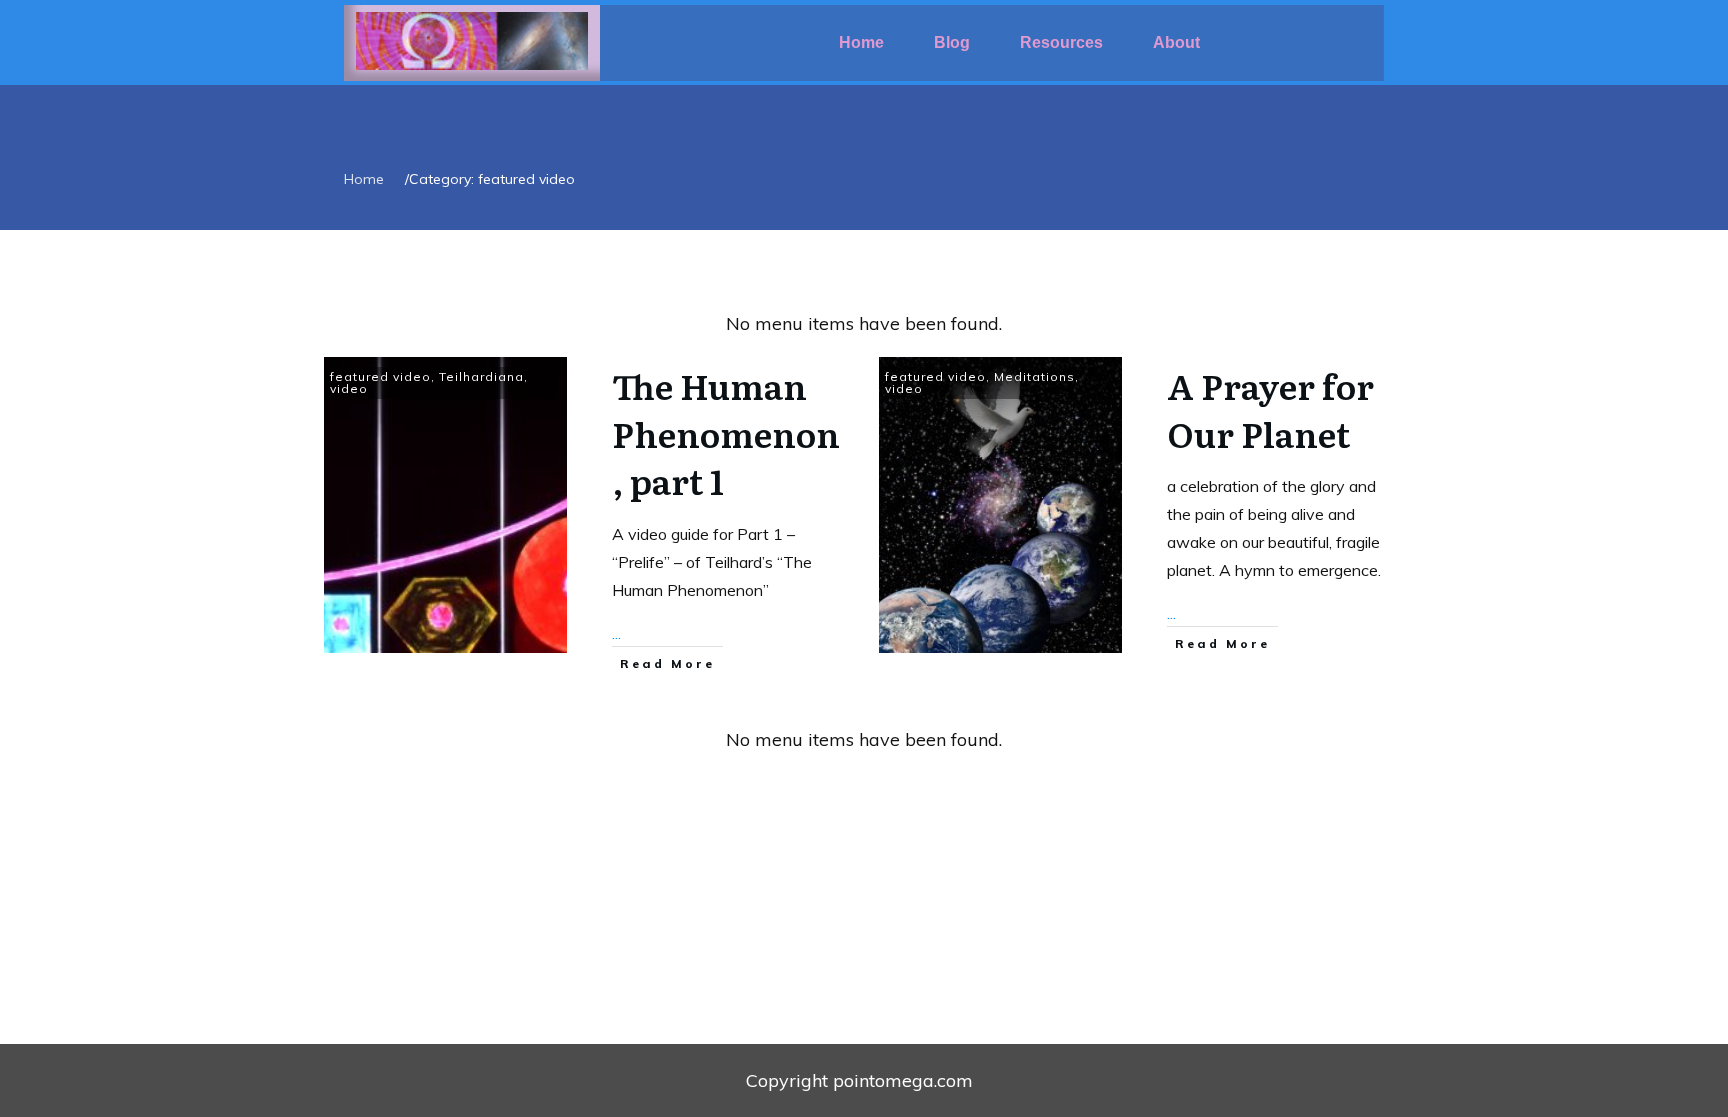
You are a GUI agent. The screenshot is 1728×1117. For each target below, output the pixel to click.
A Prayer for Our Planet (1270, 409)
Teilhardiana (481, 376)
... (616, 633)
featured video (380, 376)
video (349, 388)
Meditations (1034, 376)
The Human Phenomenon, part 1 (726, 432)
